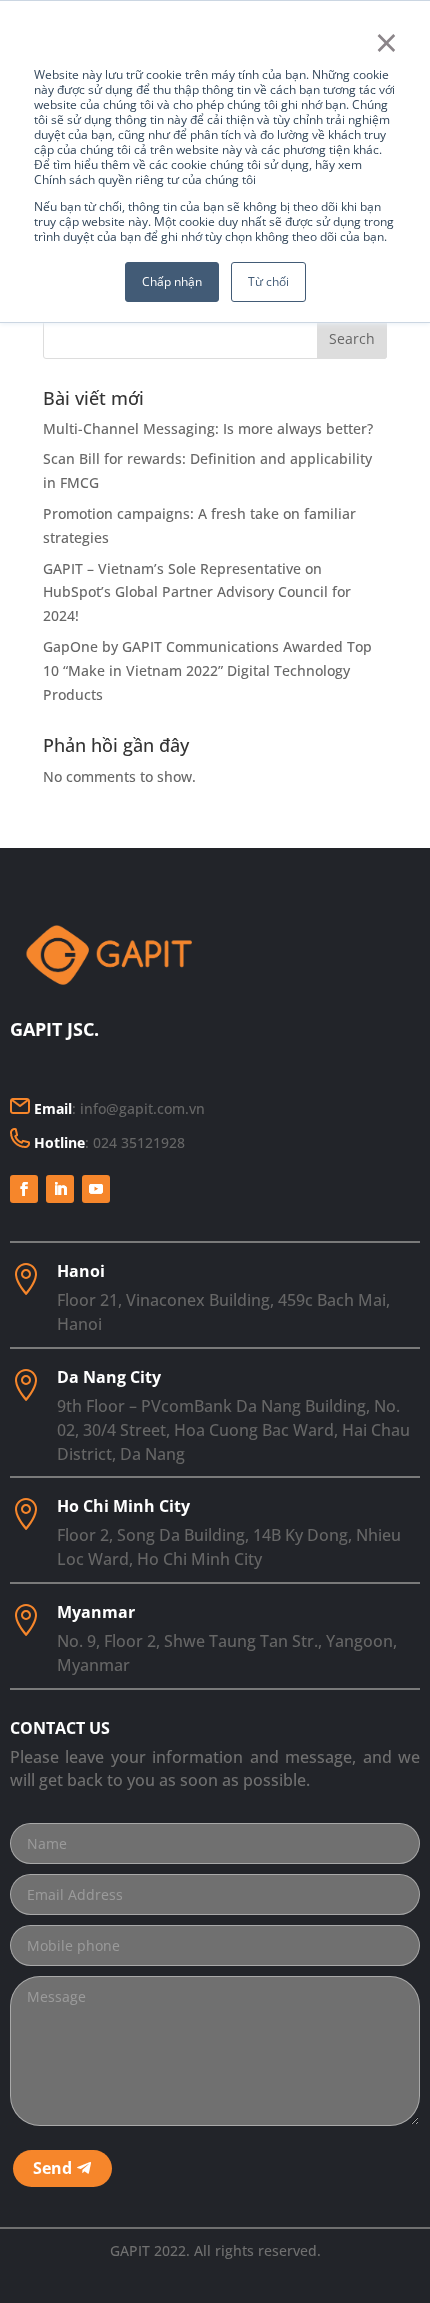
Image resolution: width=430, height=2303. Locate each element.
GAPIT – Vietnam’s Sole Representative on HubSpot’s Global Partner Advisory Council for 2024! (197, 592)
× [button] (386, 42)
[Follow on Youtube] (96, 1189)
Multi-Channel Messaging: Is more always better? (208, 428)
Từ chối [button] (268, 281)
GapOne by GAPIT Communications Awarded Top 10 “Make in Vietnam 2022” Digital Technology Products (207, 670)
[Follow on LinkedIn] (60, 1189)
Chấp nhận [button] (172, 281)
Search (352, 338)
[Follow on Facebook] (24, 1189)
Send (52, 2168)
